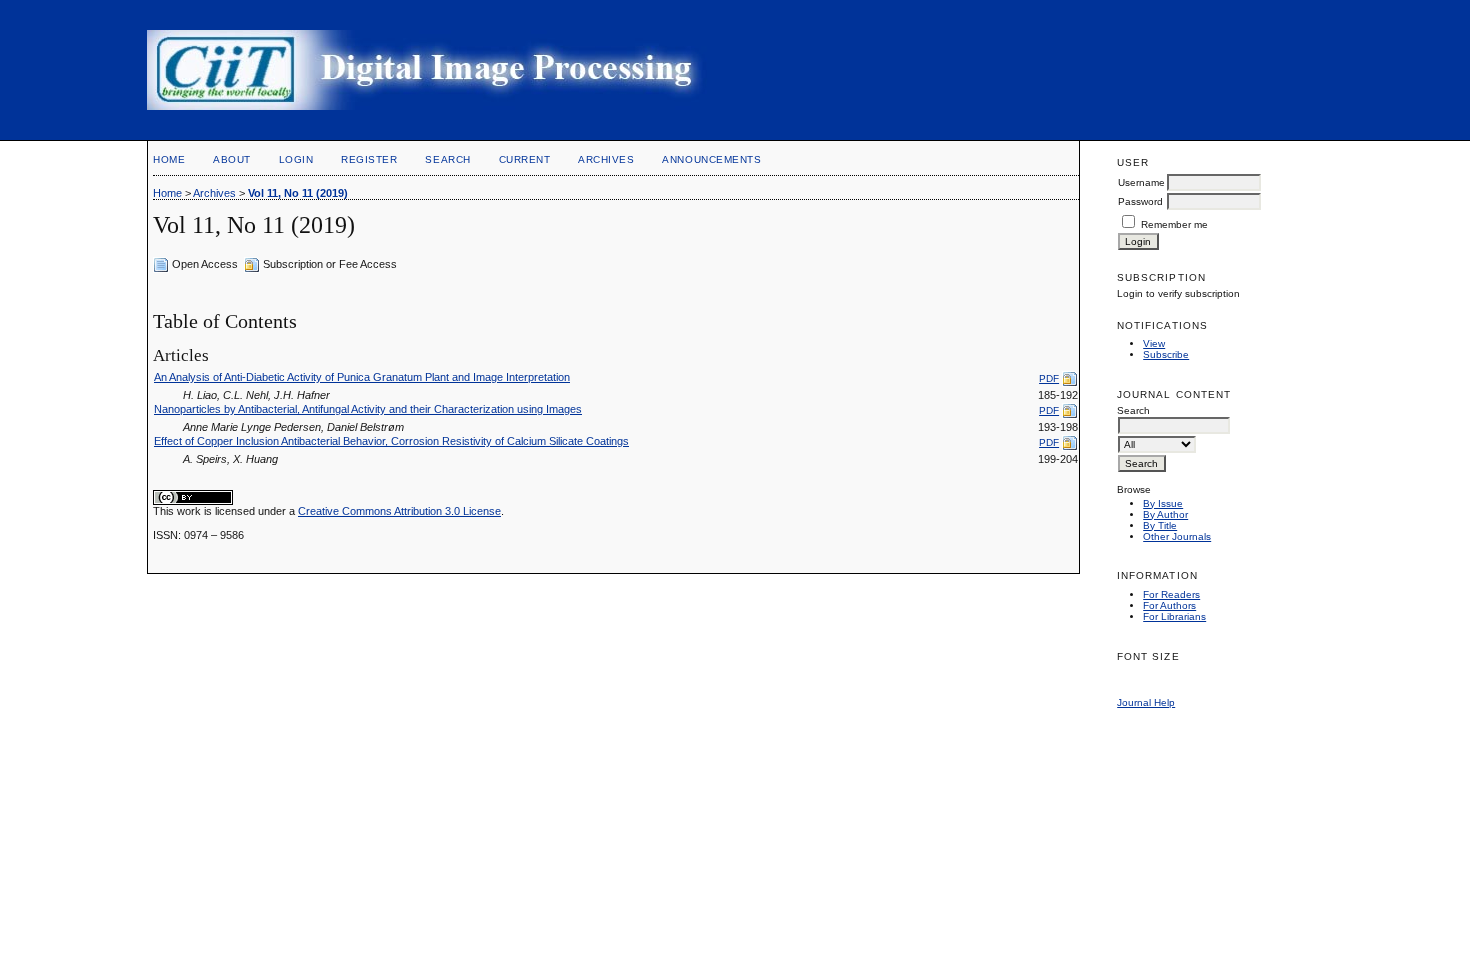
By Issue (1163, 503)
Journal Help (1146, 702)
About (232, 159)
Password (1140, 201)
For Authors (1169, 605)
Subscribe (1166, 354)
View (1154, 343)
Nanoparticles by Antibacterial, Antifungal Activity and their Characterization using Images (368, 409)
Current (525, 159)
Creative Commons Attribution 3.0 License (399, 511)
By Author (1165, 514)
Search (447, 159)
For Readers (1171, 594)
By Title (1160, 525)
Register (369, 159)
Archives (606, 159)
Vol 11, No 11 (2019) (298, 193)
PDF (1049, 378)
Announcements (711, 159)
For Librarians (1174, 616)
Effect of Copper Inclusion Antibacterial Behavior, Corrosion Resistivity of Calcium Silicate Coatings (391, 441)
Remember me (1174, 224)
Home (169, 159)
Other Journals (1177, 536)
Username (1141, 182)
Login (296, 159)
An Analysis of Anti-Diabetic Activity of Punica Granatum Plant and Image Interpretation (362, 377)
